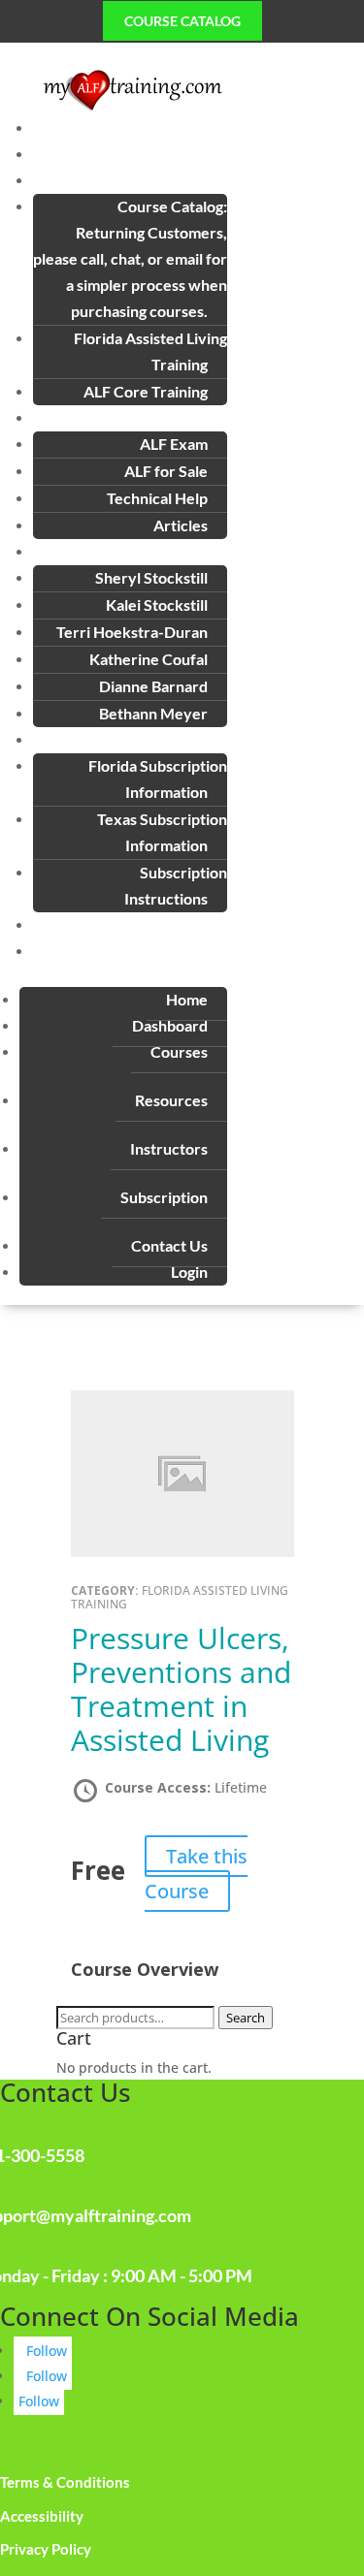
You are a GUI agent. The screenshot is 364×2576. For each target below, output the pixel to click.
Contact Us (189, 924)
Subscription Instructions (176, 885)
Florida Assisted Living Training (150, 351)
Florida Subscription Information (158, 779)
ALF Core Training (146, 391)
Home (206, 127)
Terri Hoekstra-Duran (132, 632)
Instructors (169, 1148)
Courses (179, 1051)
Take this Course (196, 1874)
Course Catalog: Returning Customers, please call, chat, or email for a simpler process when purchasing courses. (130, 258)
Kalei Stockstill (157, 604)
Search (246, 2018)
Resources (171, 1100)
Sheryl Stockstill (151, 577)
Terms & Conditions (65, 2482)
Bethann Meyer (153, 713)
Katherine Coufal (149, 659)
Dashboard (189, 154)
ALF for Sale (166, 471)
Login (209, 951)
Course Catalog (182, 21)
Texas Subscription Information (162, 832)
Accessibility (42, 2516)
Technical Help (157, 498)
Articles (181, 525)
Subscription (164, 1197)
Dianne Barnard (153, 686)
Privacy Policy (46, 2549)
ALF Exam (174, 444)
